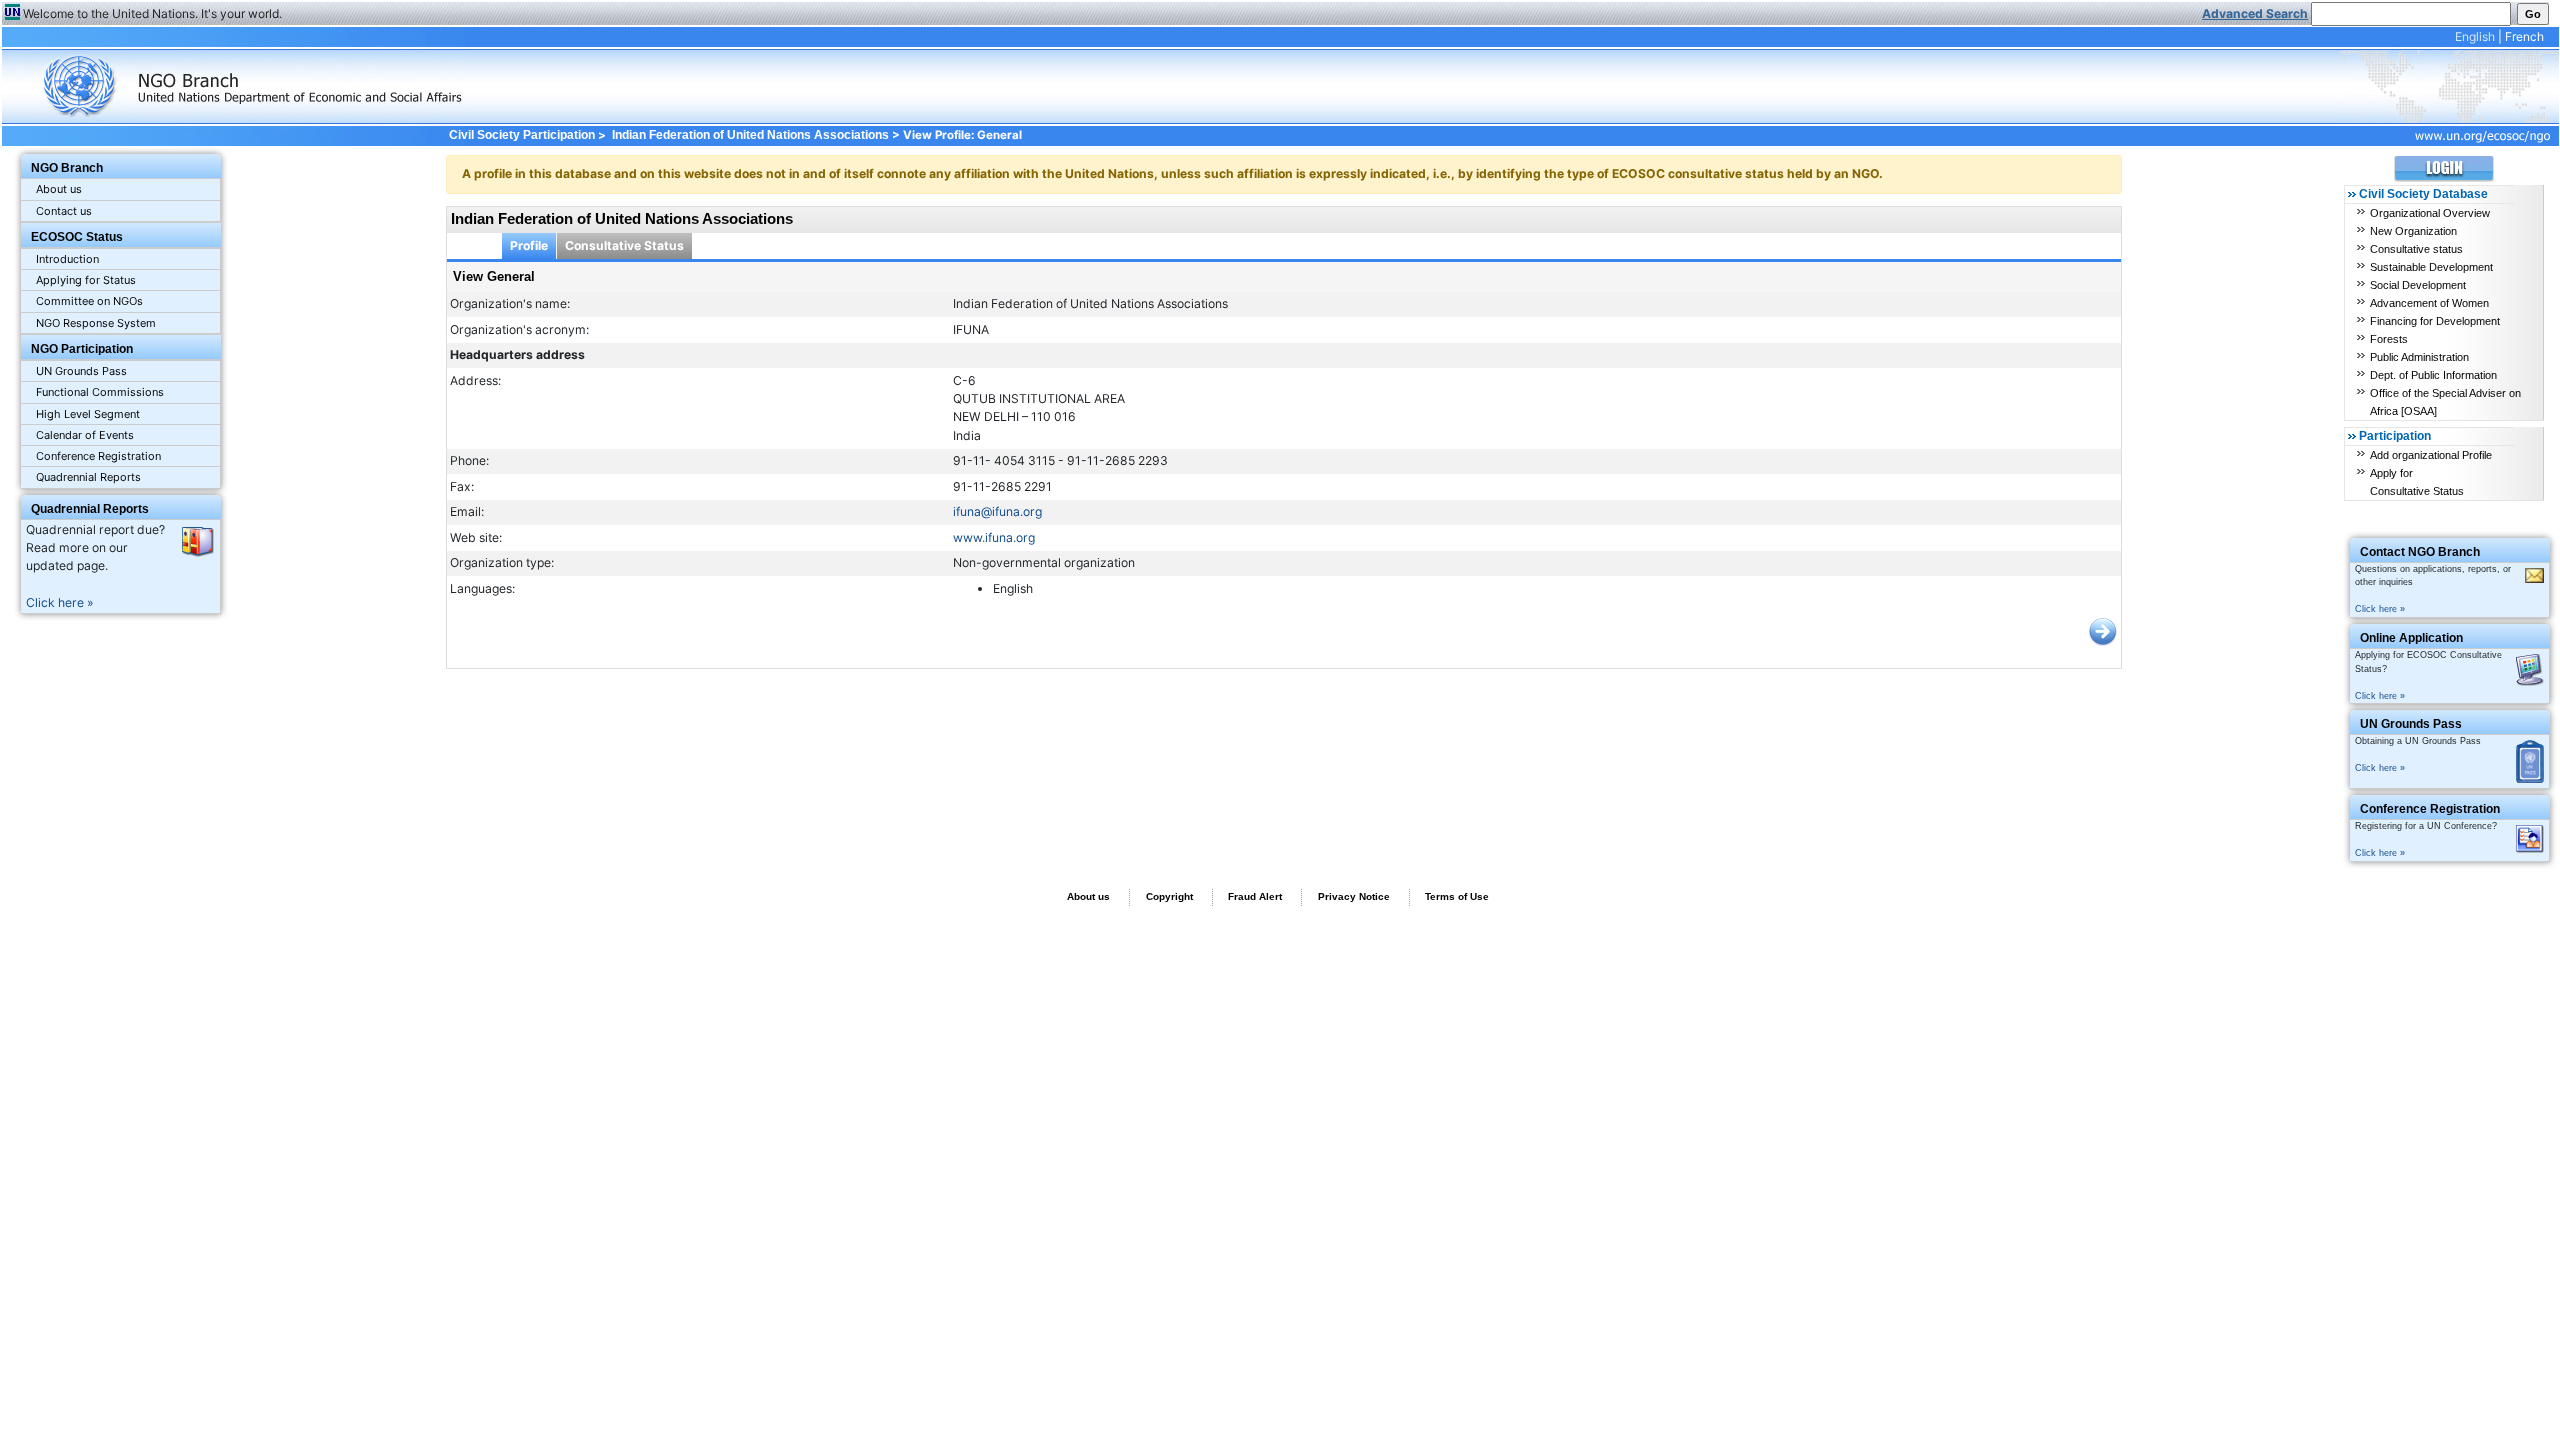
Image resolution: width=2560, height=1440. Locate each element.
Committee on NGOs (89, 301)
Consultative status (2416, 249)
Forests (2389, 339)
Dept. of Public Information (2433, 375)
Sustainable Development (2431, 267)
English (2475, 36)
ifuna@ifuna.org (997, 511)
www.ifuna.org (994, 537)
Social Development (2418, 285)
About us (59, 189)
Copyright (1169, 896)
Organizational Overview (2430, 213)
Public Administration (2419, 357)
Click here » (60, 602)
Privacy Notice (1354, 896)
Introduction (67, 259)
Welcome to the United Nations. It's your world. (152, 13)
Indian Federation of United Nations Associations (750, 135)
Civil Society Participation (521, 135)
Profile (529, 245)
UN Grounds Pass (81, 371)
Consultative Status (624, 245)
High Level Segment (88, 414)
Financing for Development (2435, 321)
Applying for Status (86, 280)
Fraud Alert (1255, 896)
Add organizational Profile (2431, 455)
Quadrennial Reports (88, 477)
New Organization (2413, 231)
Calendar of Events (85, 435)
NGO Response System (96, 323)
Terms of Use (1457, 896)
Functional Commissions (100, 392)
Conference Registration (98, 456)
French (2524, 36)
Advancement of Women (2429, 303)
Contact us (64, 211)
